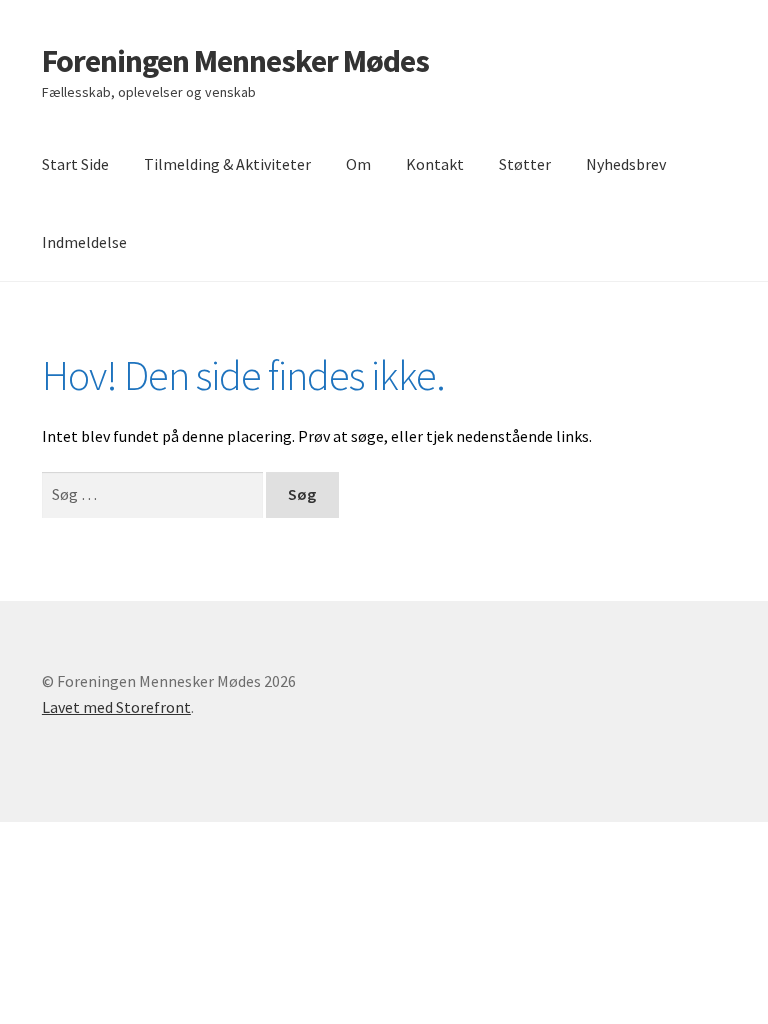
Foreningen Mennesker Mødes (235, 61)
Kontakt (435, 164)
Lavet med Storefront (116, 707)
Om (358, 164)
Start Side (75, 164)
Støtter (525, 164)
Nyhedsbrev (626, 164)
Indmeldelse (84, 242)
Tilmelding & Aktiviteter (227, 164)
